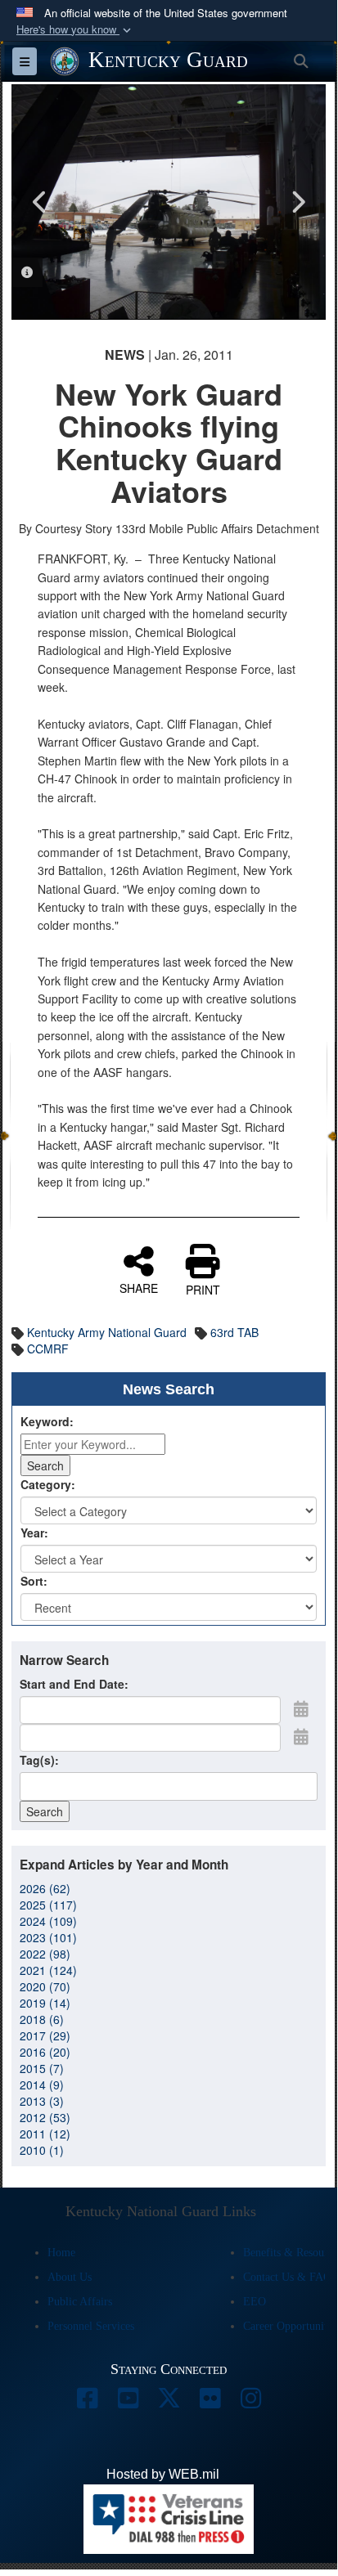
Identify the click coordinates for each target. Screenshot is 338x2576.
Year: (34, 1533)
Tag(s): (39, 1760)
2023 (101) (48, 1937)
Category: (48, 1484)
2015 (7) (42, 2068)
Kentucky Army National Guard (107, 1332)
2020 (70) (45, 1986)
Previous (40, 202)
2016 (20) (45, 2052)
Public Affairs (80, 2302)
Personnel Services (91, 2326)
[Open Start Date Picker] (301, 1708)
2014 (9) (42, 2085)
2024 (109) (48, 1921)
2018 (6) (42, 2019)
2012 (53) (45, 2117)
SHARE (139, 1287)
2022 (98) (45, 1954)
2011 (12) (45, 2134)
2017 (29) (45, 2035)
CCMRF (48, 1349)
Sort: (34, 1581)
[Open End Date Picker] (301, 1736)
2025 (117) (48, 1905)
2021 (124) (48, 1970)
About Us (70, 2277)
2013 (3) (42, 2101)
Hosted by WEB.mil (163, 2474)
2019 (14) (45, 2003)
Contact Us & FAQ (287, 2277)
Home (61, 2253)
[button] (75, 30)
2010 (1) (42, 2150)
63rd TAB (234, 1332)
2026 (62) (45, 1888)
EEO (255, 2302)
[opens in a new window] (87, 2402)
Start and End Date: (74, 1684)
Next (297, 202)
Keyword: (47, 1421)
